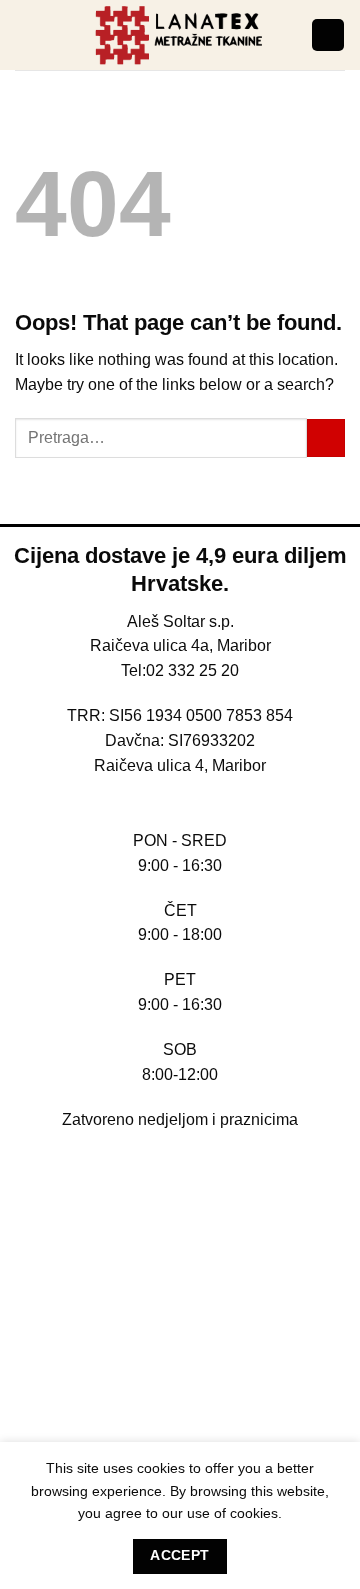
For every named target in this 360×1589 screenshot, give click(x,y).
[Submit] (326, 438)
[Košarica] (327, 35)
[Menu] (27, 35)
